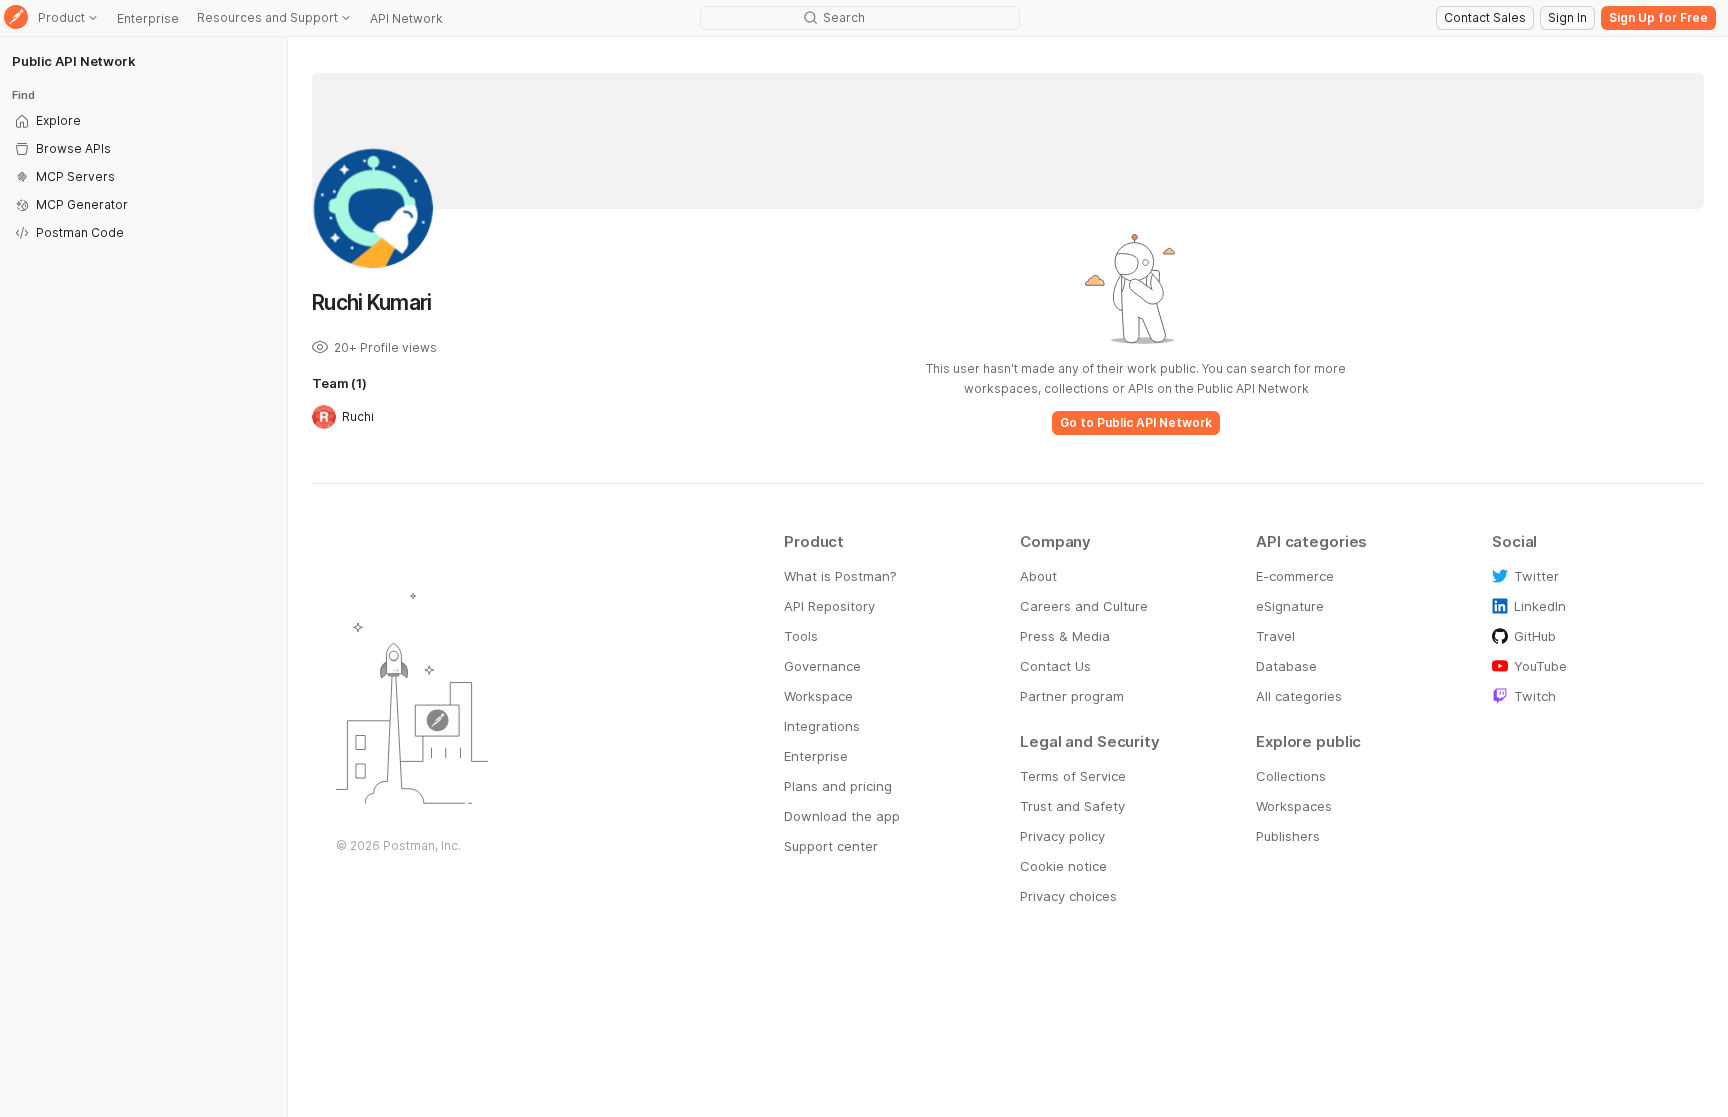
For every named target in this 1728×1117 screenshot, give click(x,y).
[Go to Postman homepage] (16, 18)
